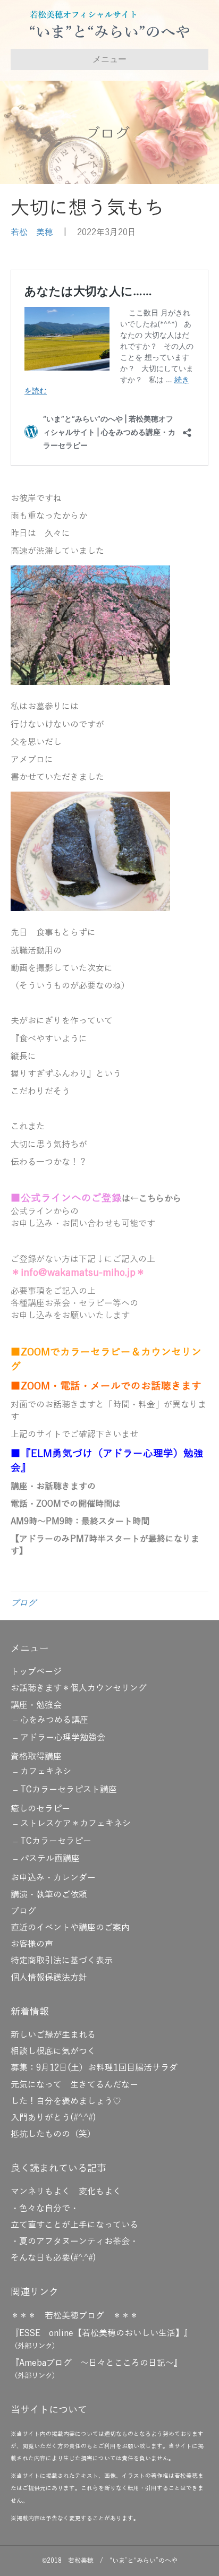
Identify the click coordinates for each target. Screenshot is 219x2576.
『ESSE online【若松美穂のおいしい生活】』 (102, 2333)
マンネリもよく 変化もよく (66, 2192)
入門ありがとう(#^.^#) (53, 2118)
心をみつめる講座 (54, 1720)
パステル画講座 (50, 1859)
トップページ (36, 1672)
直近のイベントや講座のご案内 (70, 1928)
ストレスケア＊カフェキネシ (75, 1824)
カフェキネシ (46, 1772)
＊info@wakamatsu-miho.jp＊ (78, 1273)
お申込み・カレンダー (53, 1878)
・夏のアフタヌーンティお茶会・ (74, 2242)
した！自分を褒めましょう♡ (66, 2101)
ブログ (23, 1603)
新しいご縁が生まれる (53, 2035)
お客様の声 (32, 1944)
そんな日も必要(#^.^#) (53, 2258)
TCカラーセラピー (56, 1841)
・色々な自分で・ (45, 2209)
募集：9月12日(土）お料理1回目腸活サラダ (94, 2068)
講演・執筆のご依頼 (49, 1895)
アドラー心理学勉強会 (63, 1738)
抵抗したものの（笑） (53, 2134)
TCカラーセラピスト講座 (69, 1790)
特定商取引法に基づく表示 (62, 1961)
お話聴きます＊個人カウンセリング (79, 1688)
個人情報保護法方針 (49, 1978)
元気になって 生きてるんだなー (74, 2085)
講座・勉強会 (36, 1705)
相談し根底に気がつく (53, 2051)
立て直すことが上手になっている (74, 2225)
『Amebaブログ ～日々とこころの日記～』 (96, 2363)
